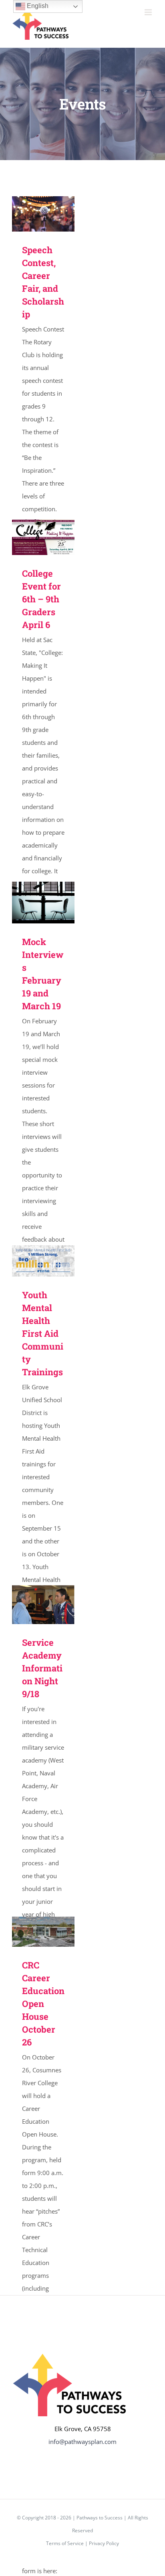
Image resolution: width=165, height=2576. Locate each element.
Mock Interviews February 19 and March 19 (32, 903)
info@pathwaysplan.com (82, 2442)
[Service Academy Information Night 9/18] (43, 1605)
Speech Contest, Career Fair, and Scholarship (32, 214)
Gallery (55, 214)
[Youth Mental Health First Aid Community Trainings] (43, 1261)
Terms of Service (65, 2543)
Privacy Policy (104, 2543)
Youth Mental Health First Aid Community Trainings (32, 1261)
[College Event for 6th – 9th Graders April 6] (43, 537)
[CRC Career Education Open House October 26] (43, 1932)
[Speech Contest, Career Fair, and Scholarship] (43, 214)
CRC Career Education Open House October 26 (32, 1932)
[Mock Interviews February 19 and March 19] (43, 903)
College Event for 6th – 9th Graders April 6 (32, 538)
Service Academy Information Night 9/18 (32, 1605)
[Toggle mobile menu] (149, 12)
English (37, 6)
